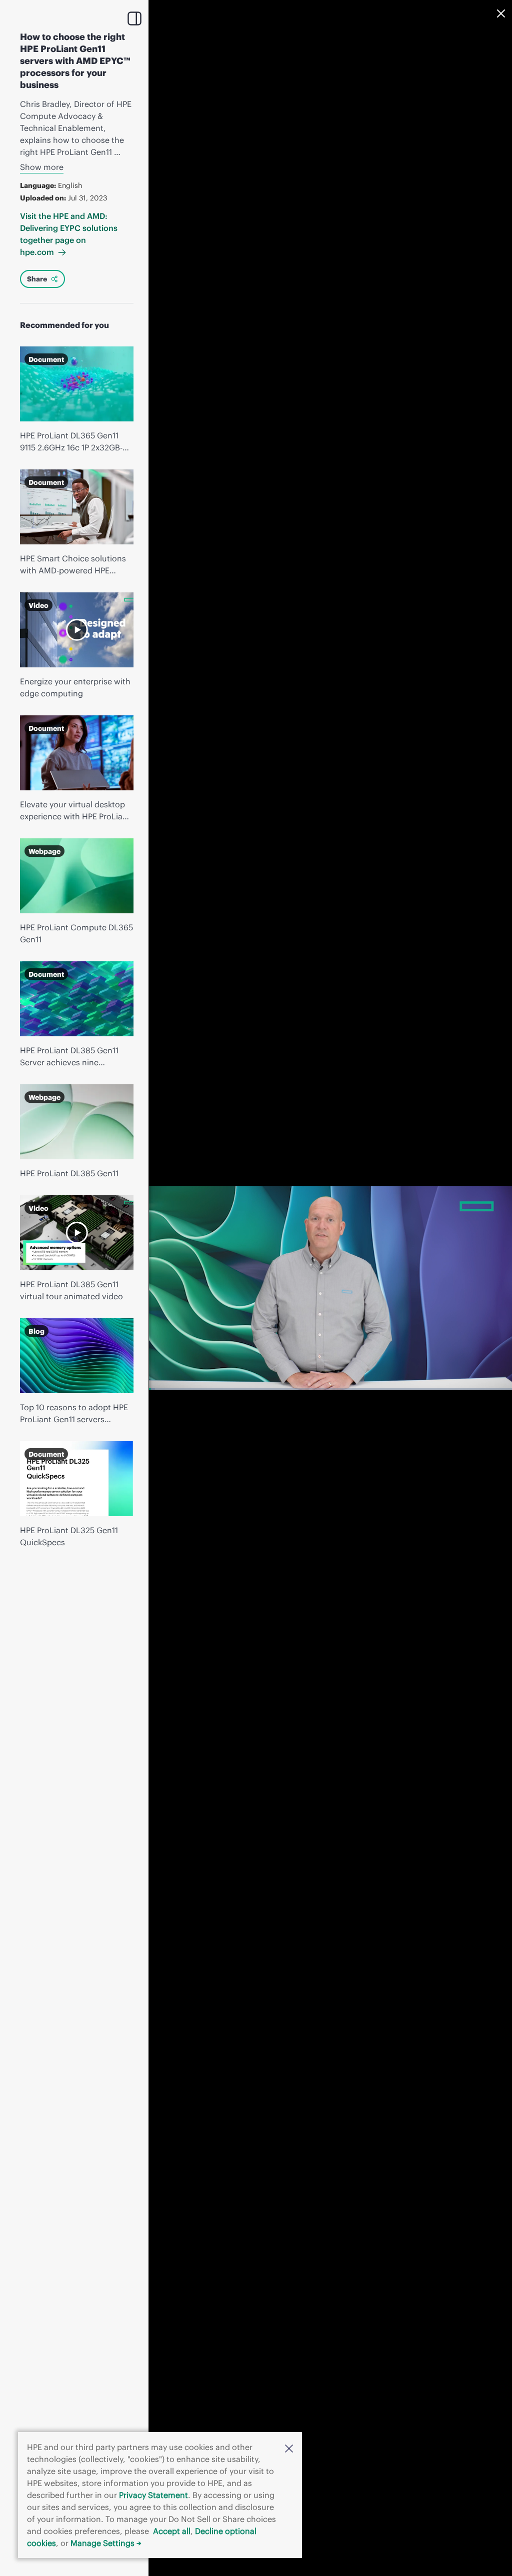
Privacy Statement (153, 2495)
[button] (289, 2448)
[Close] (501, 13)
